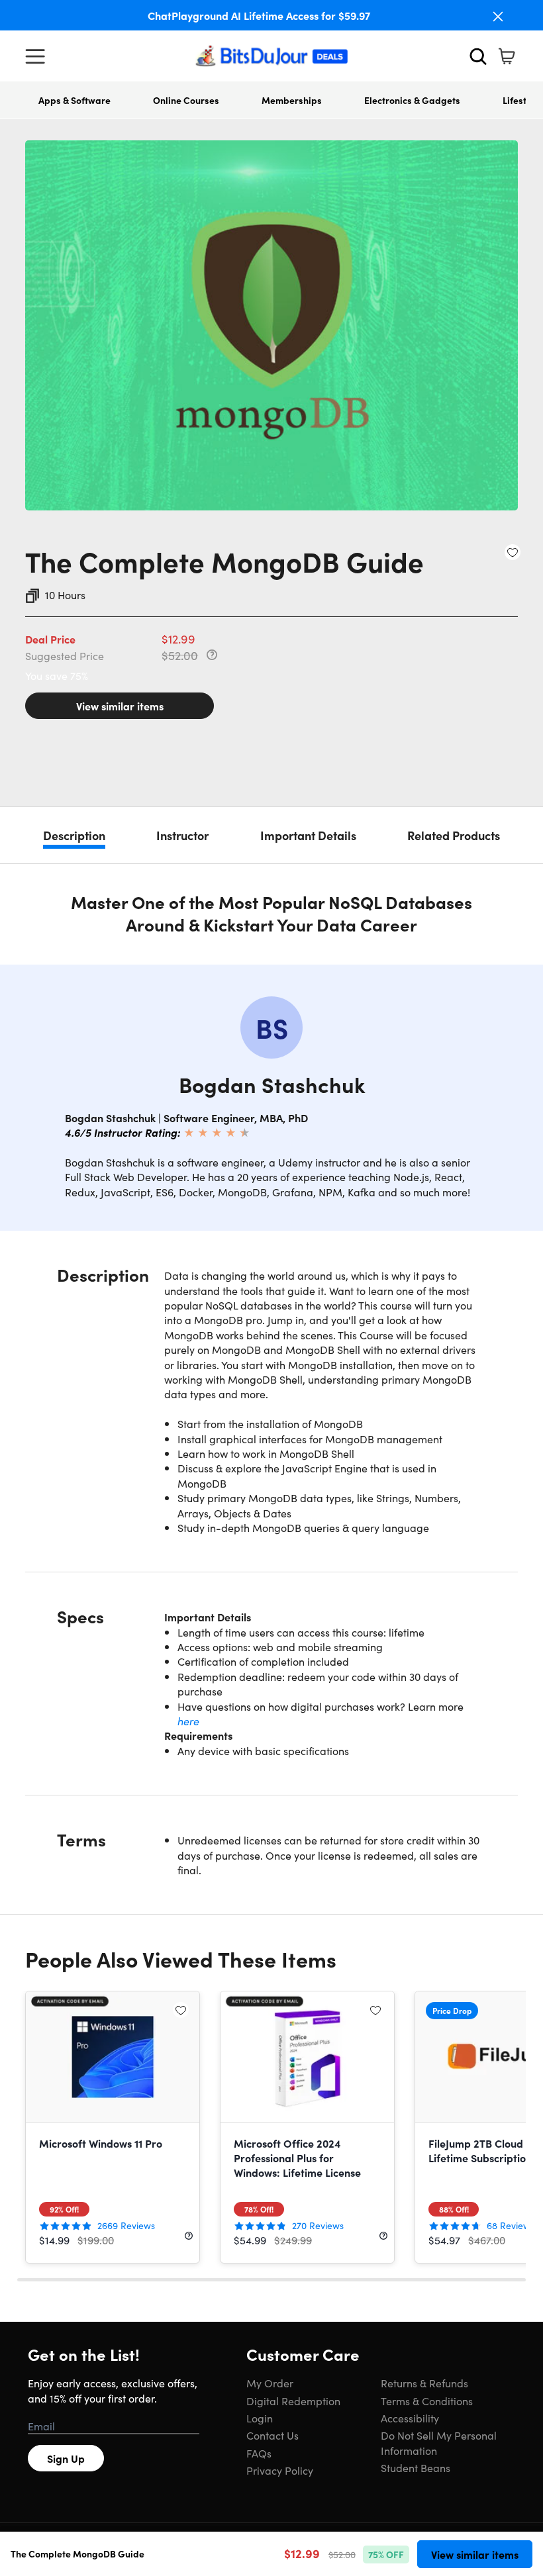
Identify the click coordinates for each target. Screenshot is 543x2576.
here (188, 1721)
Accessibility (410, 2418)
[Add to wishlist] (513, 552)
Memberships (292, 100)
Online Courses (186, 100)
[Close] (498, 17)
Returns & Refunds (424, 2383)
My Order (270, 2383)
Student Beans (416, 2467)
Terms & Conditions (427, 2401)
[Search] (478, 56)
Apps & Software (74, 100)
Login (260, 2418)
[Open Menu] (38, 56)
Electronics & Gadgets (412, 100)
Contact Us (272, 2435)
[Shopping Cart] (507, 56)
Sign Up (66, 2458)
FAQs (259, 2453)
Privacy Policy (280, 2470)
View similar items (120, 706)
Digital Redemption (293, 2401)
